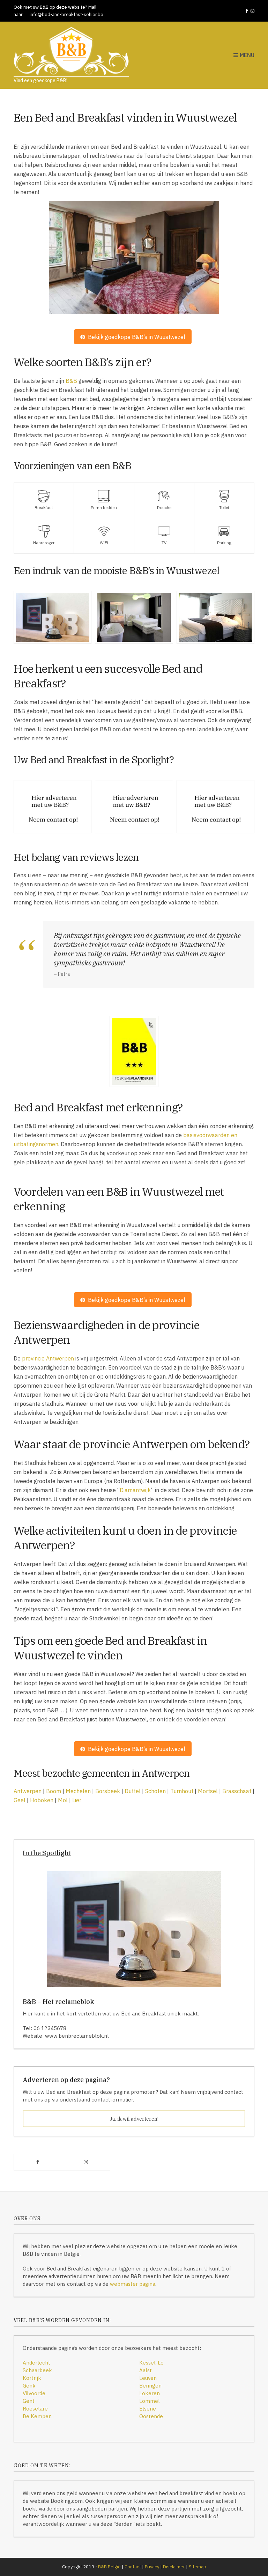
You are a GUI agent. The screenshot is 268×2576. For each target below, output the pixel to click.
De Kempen (37, 2416)
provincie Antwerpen (48, 1358)
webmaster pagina (133, 2284)
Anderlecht (36, 2363)
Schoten (155, 1791)
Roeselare (35, 2409)
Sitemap (198, 2567)
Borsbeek (108, 1791)
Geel (20, 1800)
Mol (63, 1800)
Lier (77, 1800)
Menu (246, 55)
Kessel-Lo (151, 2363)
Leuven (148, 2378)
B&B (71, 381)
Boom (54, 1791)
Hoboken (42, 1800)
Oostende (151, 2416)
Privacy (152, 2567)
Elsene (148, 2409)
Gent (29, 2401)
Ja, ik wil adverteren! (134, 2119)
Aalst (146, 2370)
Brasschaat (237, 1791)
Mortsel (208, 1791)
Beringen (150, 2386)
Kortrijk (32, 2378)
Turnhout (182, 1791)
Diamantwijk (135, 1490)
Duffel (133, 1791)
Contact (133, 2567)
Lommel (150, 2401)
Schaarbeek (37, 2370)
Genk (29, 2386)
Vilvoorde (34, 2393)
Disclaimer (174, 2567)
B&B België (109, 2567)
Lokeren (150, 2393)
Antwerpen (28, 1791)
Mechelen (78, 1791)
